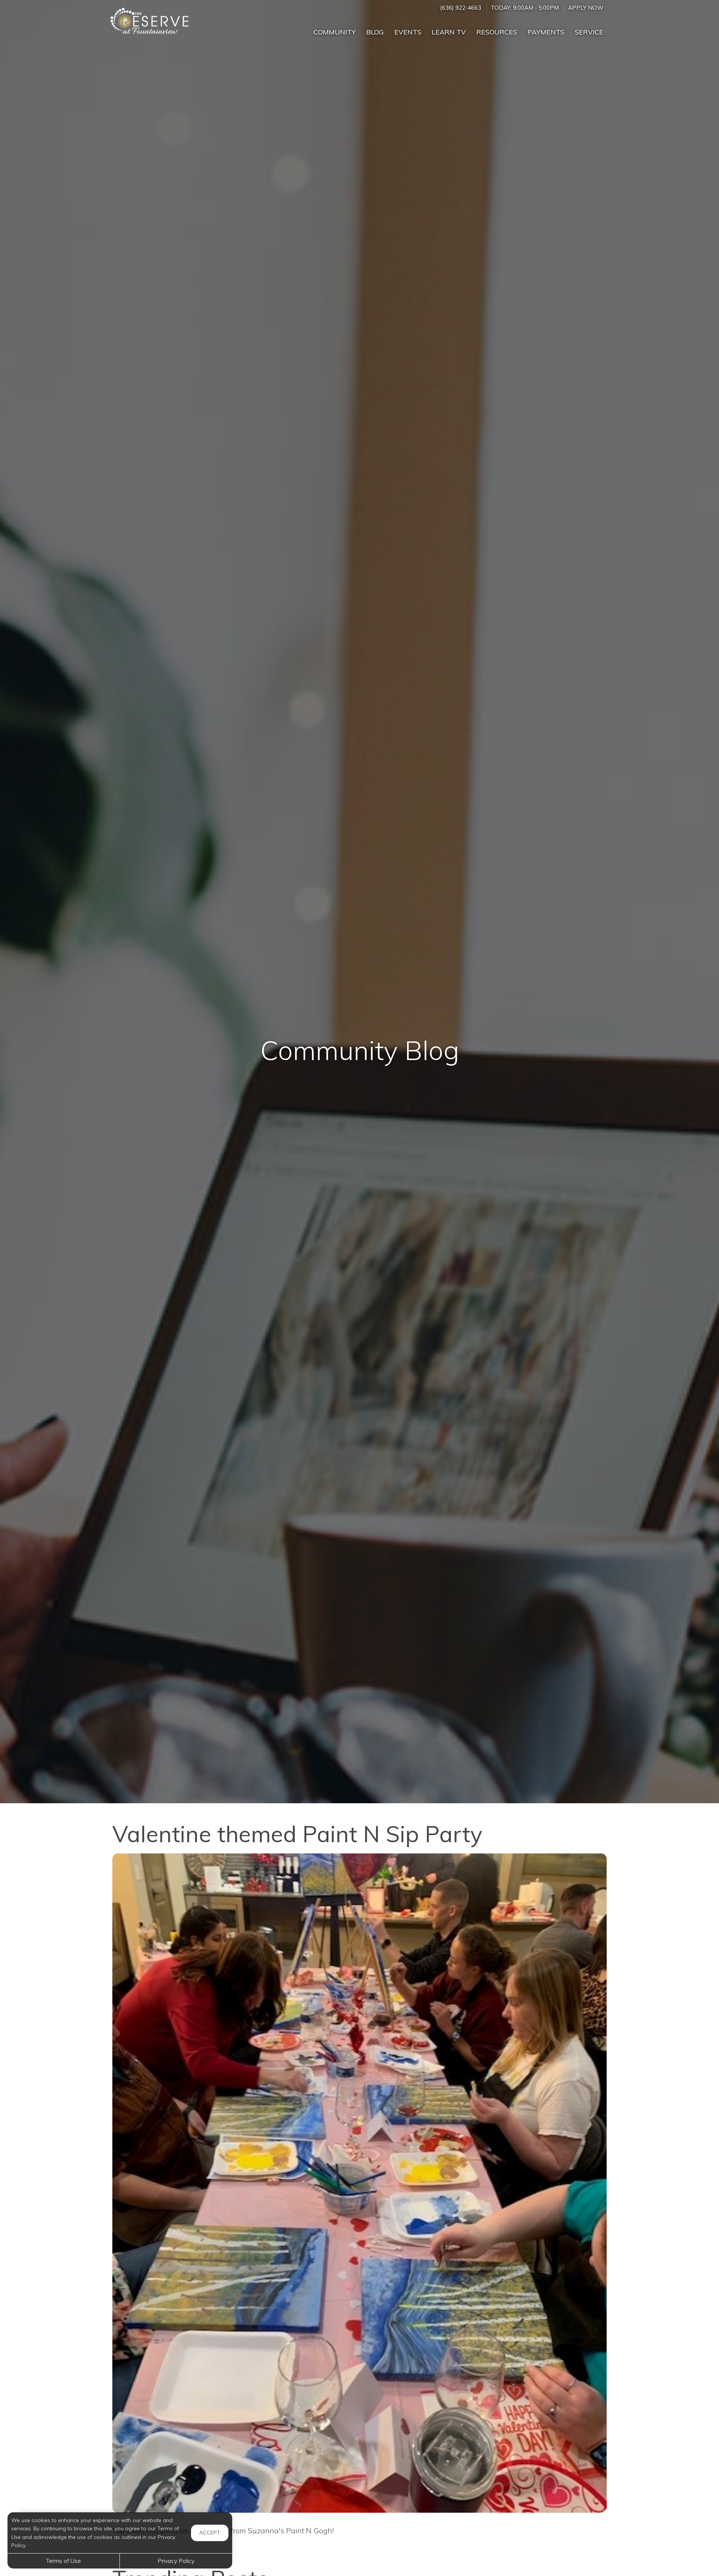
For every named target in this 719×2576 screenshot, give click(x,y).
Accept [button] (210, 2533)
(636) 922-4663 (461, 8)
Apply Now (586, 8)
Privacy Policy (176, 2561)
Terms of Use (63, 2561)
